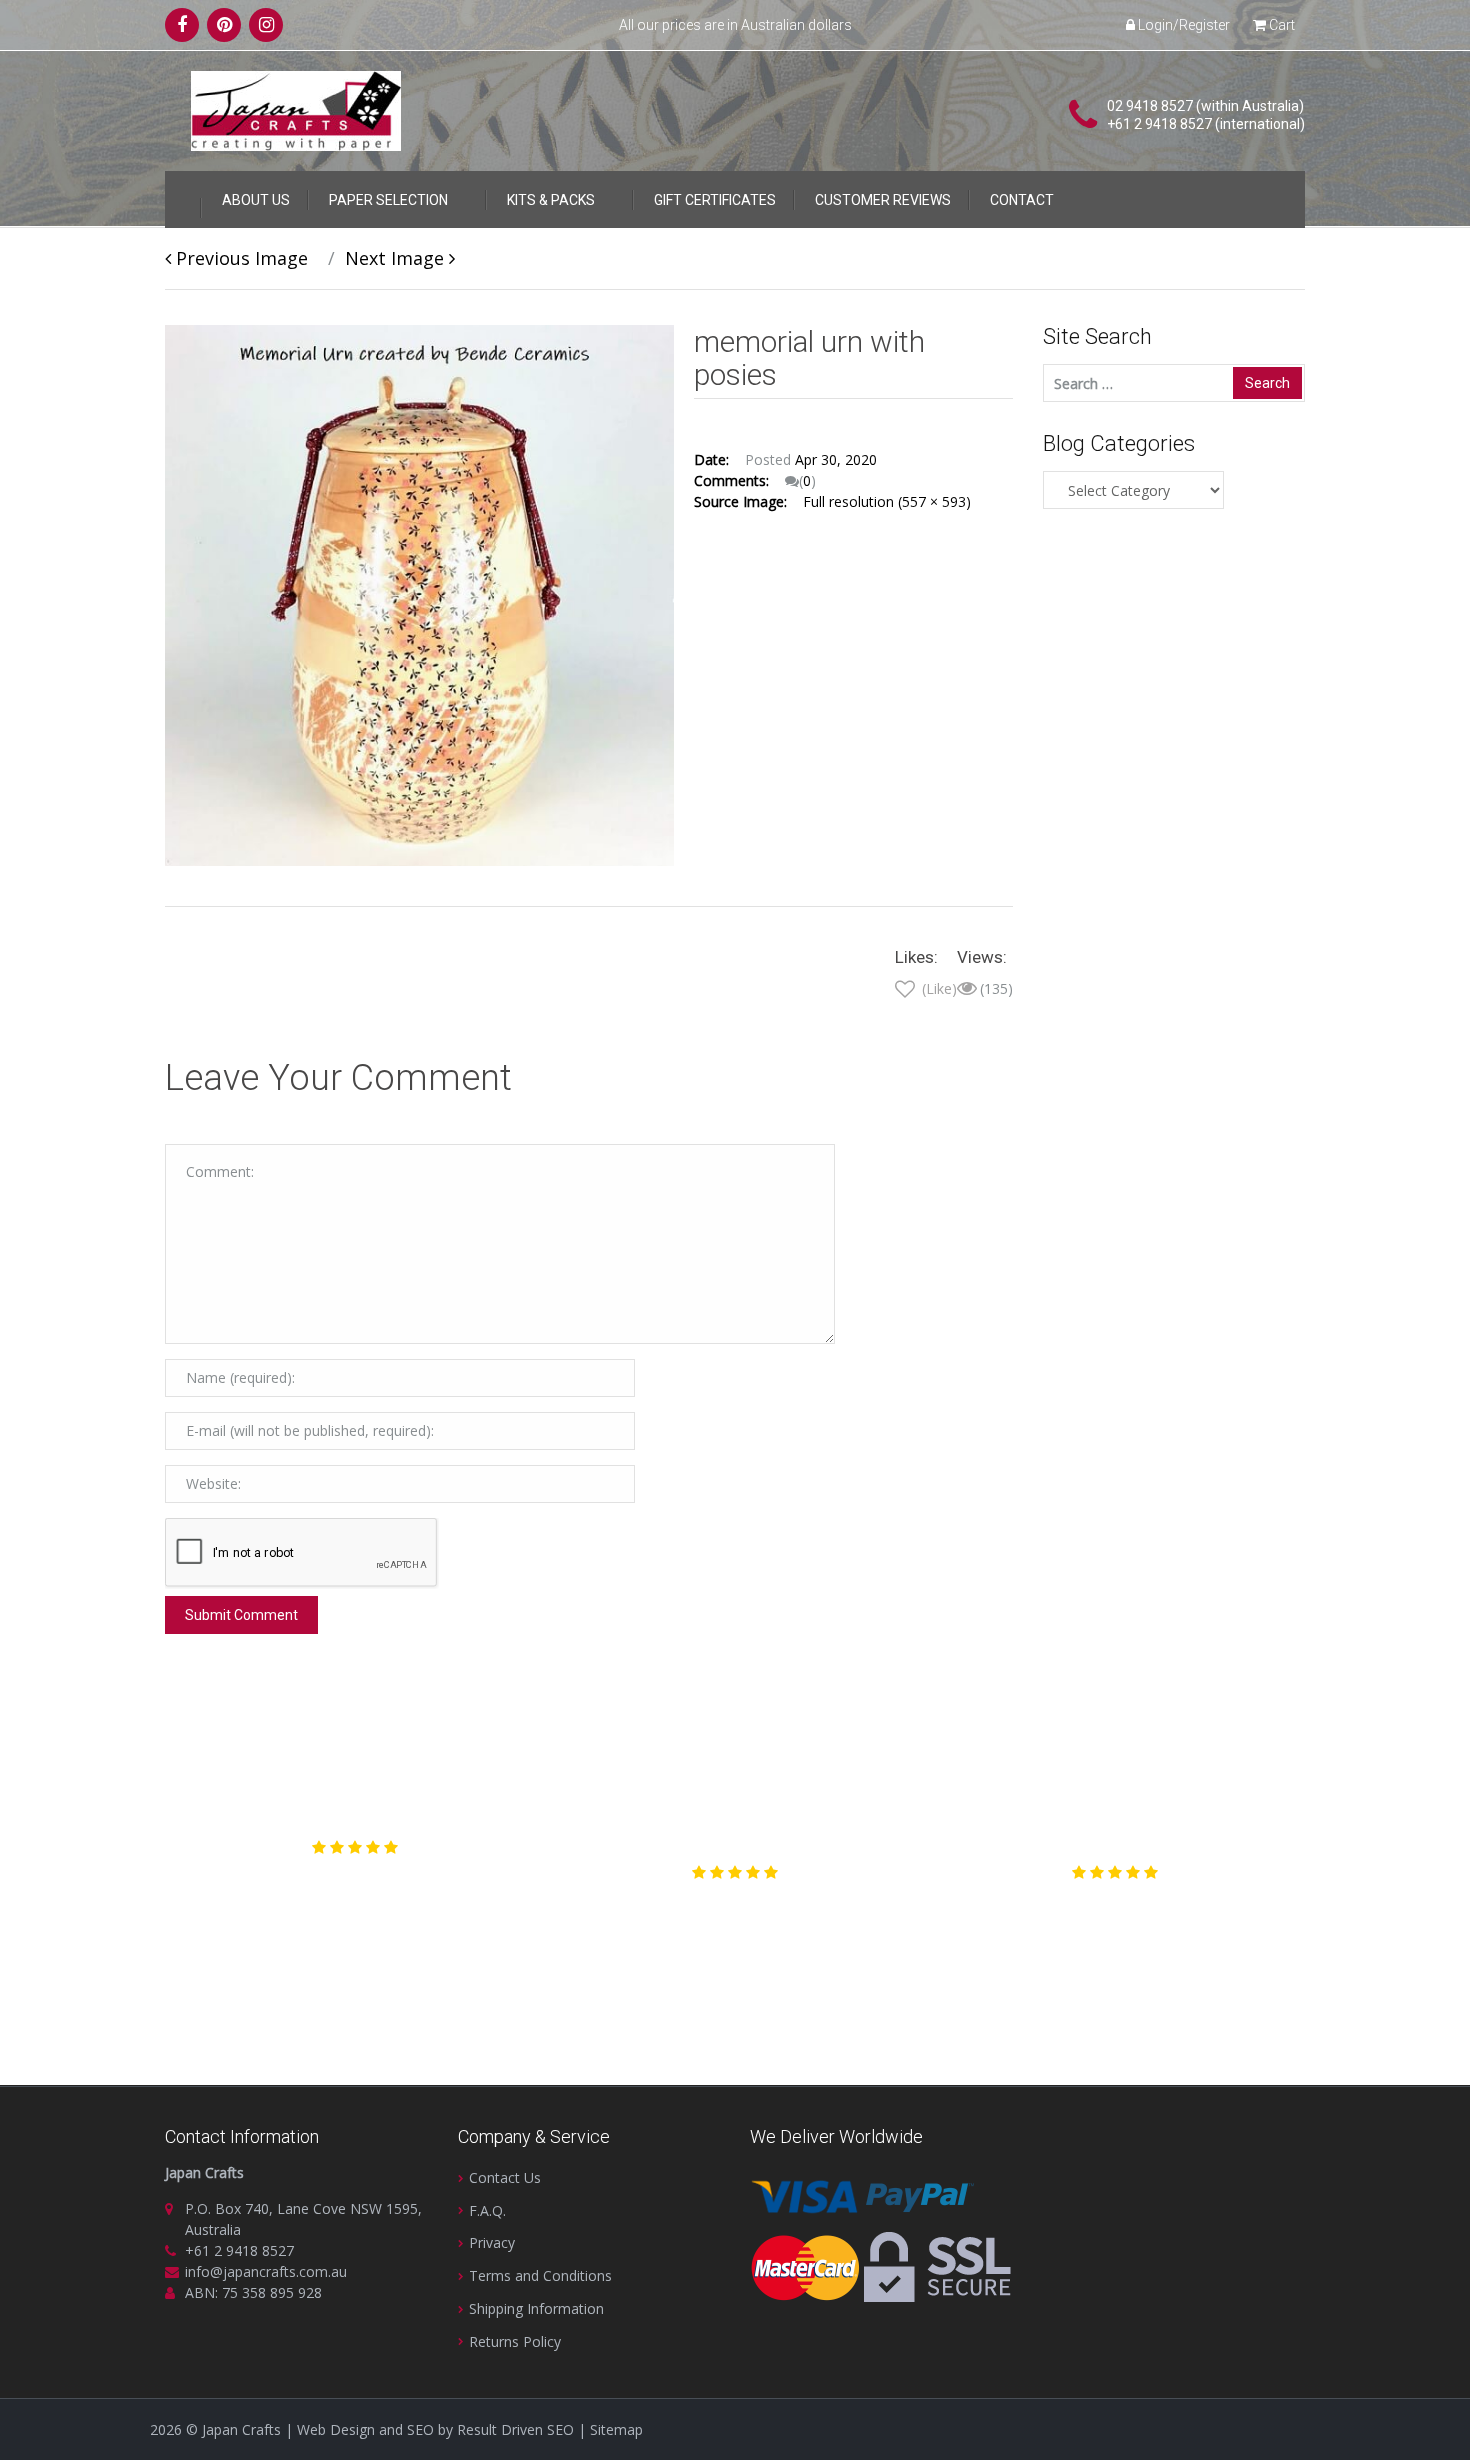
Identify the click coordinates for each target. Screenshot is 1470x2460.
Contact (1022, 200)
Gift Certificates (715, 200)
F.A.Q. (487, 2210)
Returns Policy (515, 2341)
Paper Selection (388, 200)
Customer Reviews (883, 200)
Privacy (492, 2242)
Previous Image (239, 258)
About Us (256, 200)
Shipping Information (536, 2308)
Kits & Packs (551, 200)
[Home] (183, 196)
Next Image (397, 258)
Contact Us (505, 2177)
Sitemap (616, 2429)
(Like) (937, 988)
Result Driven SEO (515, 2429)
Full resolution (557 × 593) (887, 501)
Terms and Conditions (540, 2275)
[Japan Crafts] (296, 110)
